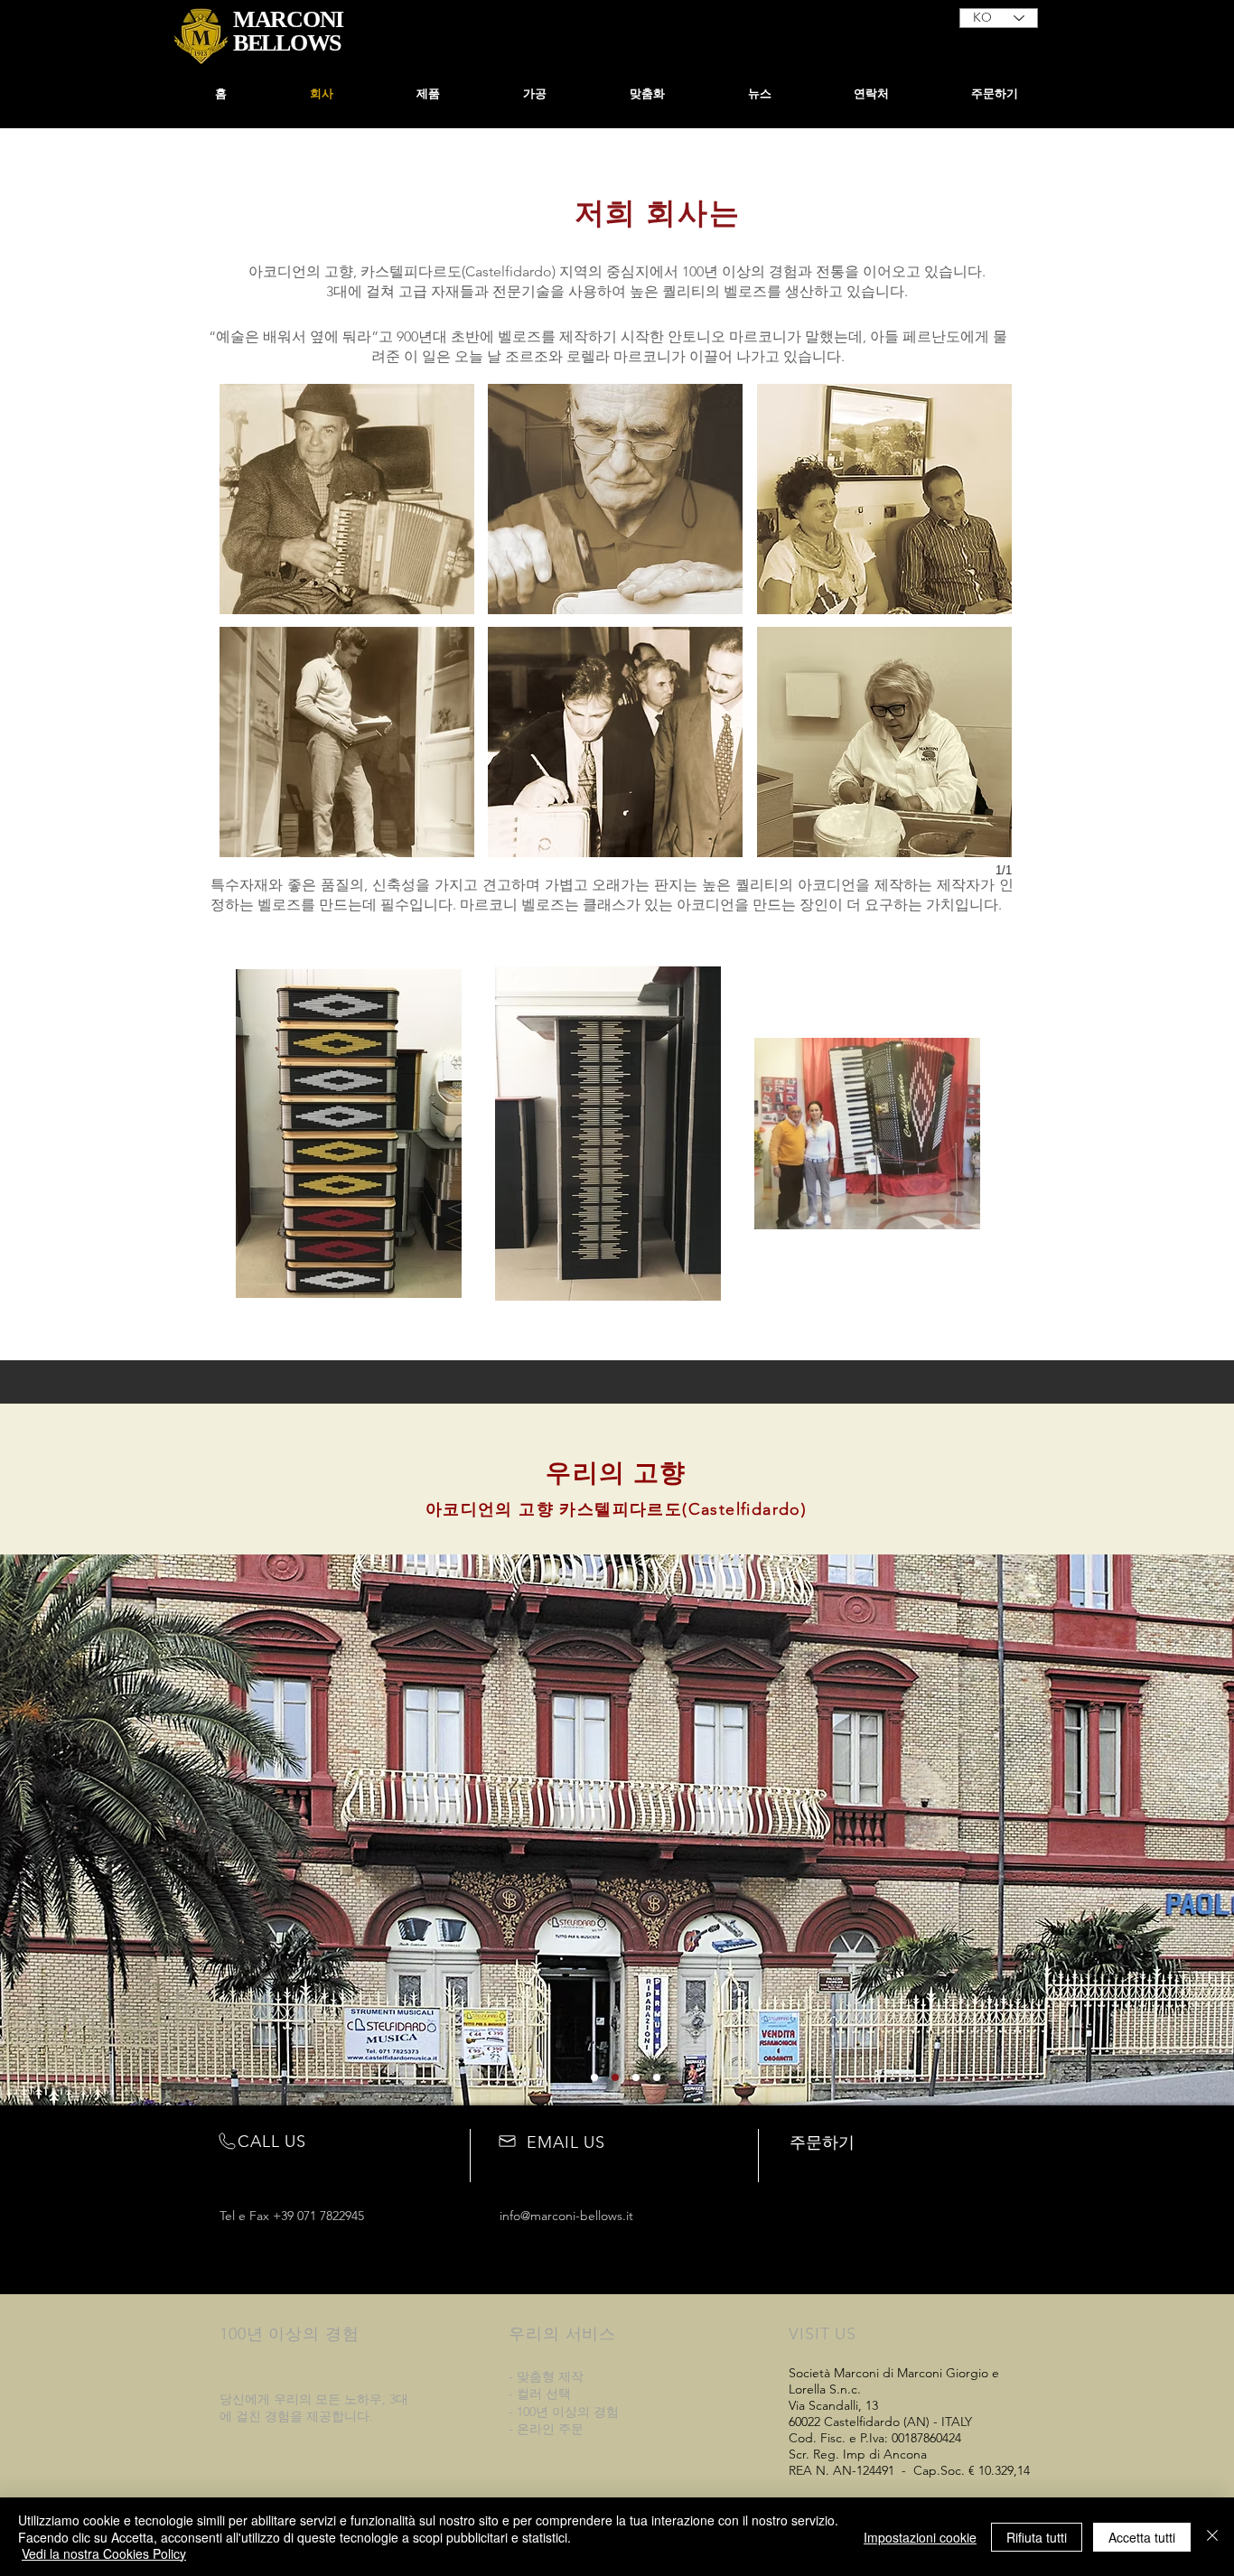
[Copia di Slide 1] (657, 2077)
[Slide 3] (636, 2077)
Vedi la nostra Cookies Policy (104, 2553)
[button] (535, 94)
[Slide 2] (615, 2077)
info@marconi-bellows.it (566, 2216)
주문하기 (822, 2142)
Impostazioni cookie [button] (920, 2537)
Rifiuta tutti (1037, 2537)
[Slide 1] (594, 2077)
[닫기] (1212, 2537)
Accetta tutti (1142, 2537)
